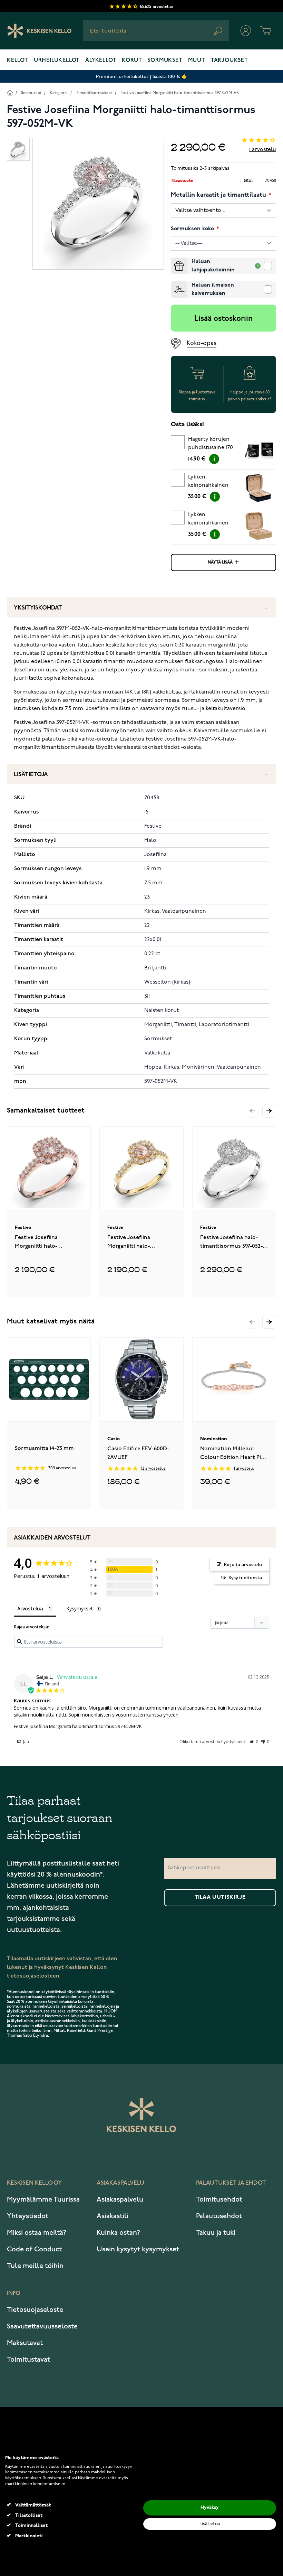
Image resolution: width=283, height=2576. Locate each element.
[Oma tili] (246, 31)
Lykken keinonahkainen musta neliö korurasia (208, 482)
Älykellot (101, 61)
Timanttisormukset (94, 93)
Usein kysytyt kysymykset (138, 2249)
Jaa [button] (26, 1742)
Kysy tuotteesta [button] (245, 1578)
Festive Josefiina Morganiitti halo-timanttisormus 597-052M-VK (180, 93)
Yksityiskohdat (38, 608)
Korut (132, 61)
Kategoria (59, 93)
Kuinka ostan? (118, 2233)
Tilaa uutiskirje (220, 1897)
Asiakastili (113, 2216)
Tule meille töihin (35, 2266)
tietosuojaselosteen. (34, 1976)
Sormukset (165, 61)
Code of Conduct (34, 2249)
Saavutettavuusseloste (42, 2326)
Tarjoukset (230, 61)
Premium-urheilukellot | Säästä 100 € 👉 (142, 77)
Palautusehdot (219, 2216)
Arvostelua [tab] (30, 1608)
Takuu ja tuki (216, 2233)
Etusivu (10, 92)
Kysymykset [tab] (80, 1608)
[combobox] (156, 31)
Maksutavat (25, 2343)
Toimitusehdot (219, 2200)
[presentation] (174, 260)
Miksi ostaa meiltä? (37, 2233)
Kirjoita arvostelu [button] (243, 1564)
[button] (269, 1111)
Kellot (18, 61)
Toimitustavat (28, 2360)
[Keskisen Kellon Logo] (40, 31)
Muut (197, 61)
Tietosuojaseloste (35, 2310)
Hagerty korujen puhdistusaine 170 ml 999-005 (211, 445)
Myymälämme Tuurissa (43, 2200)
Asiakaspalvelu (120, 2200)
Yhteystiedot (28, 2216)
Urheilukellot (57, 61)
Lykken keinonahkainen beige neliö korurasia (208, 520)
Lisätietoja (31, 775)
